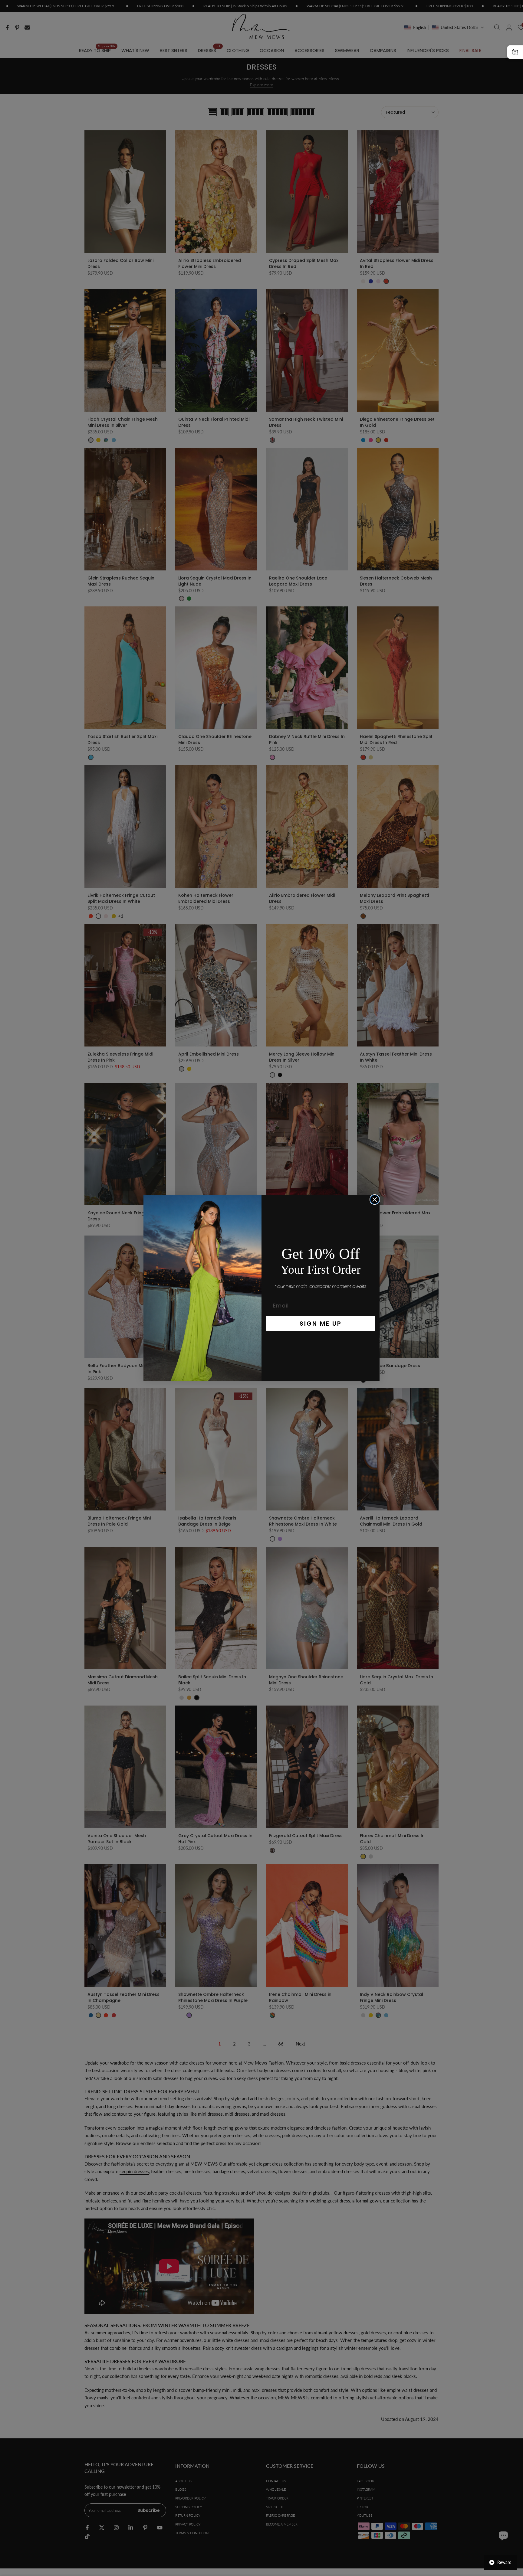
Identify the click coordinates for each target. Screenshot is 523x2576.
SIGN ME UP (321, 1324)
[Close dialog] (375, 1200)
